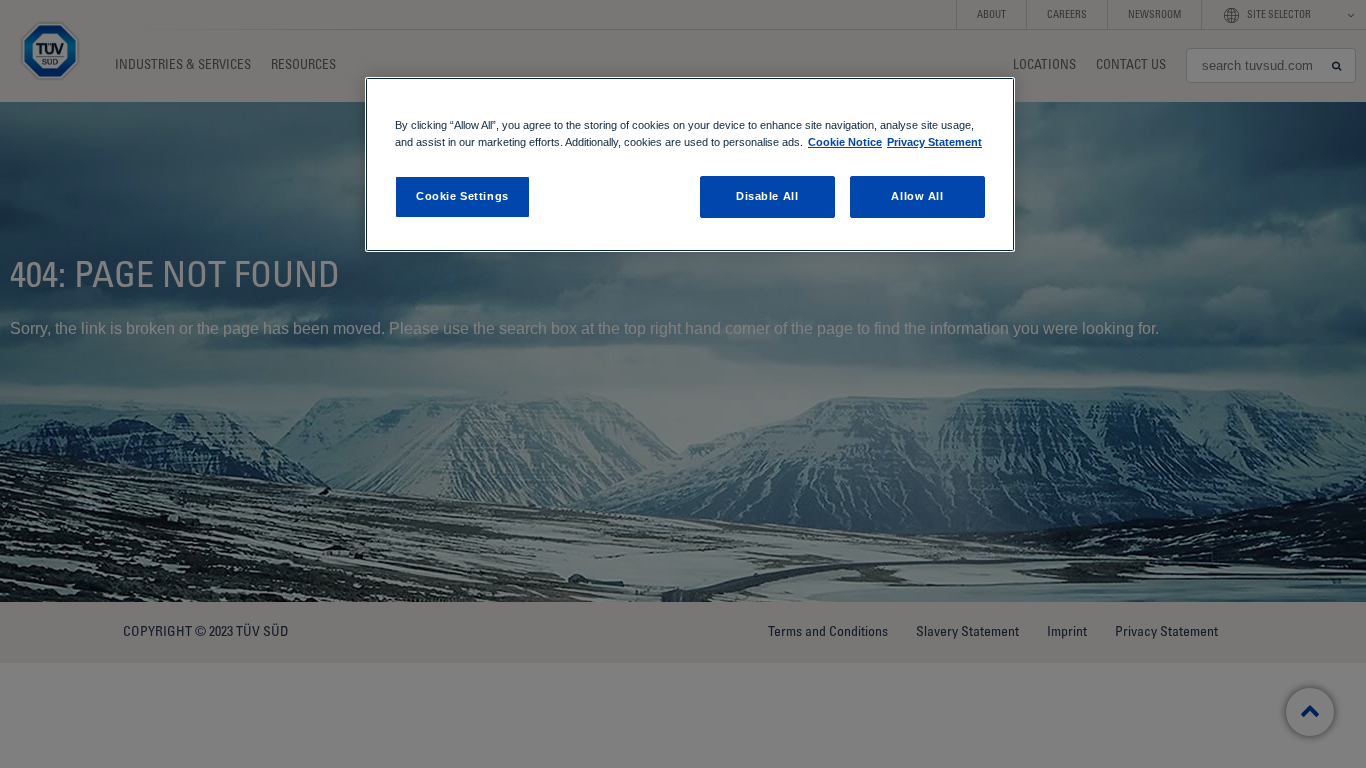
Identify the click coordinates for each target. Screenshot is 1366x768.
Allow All (917, 196)
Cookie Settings (462, 196)
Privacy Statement (934, 142)
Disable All (767, 196)
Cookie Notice (845, 142)
